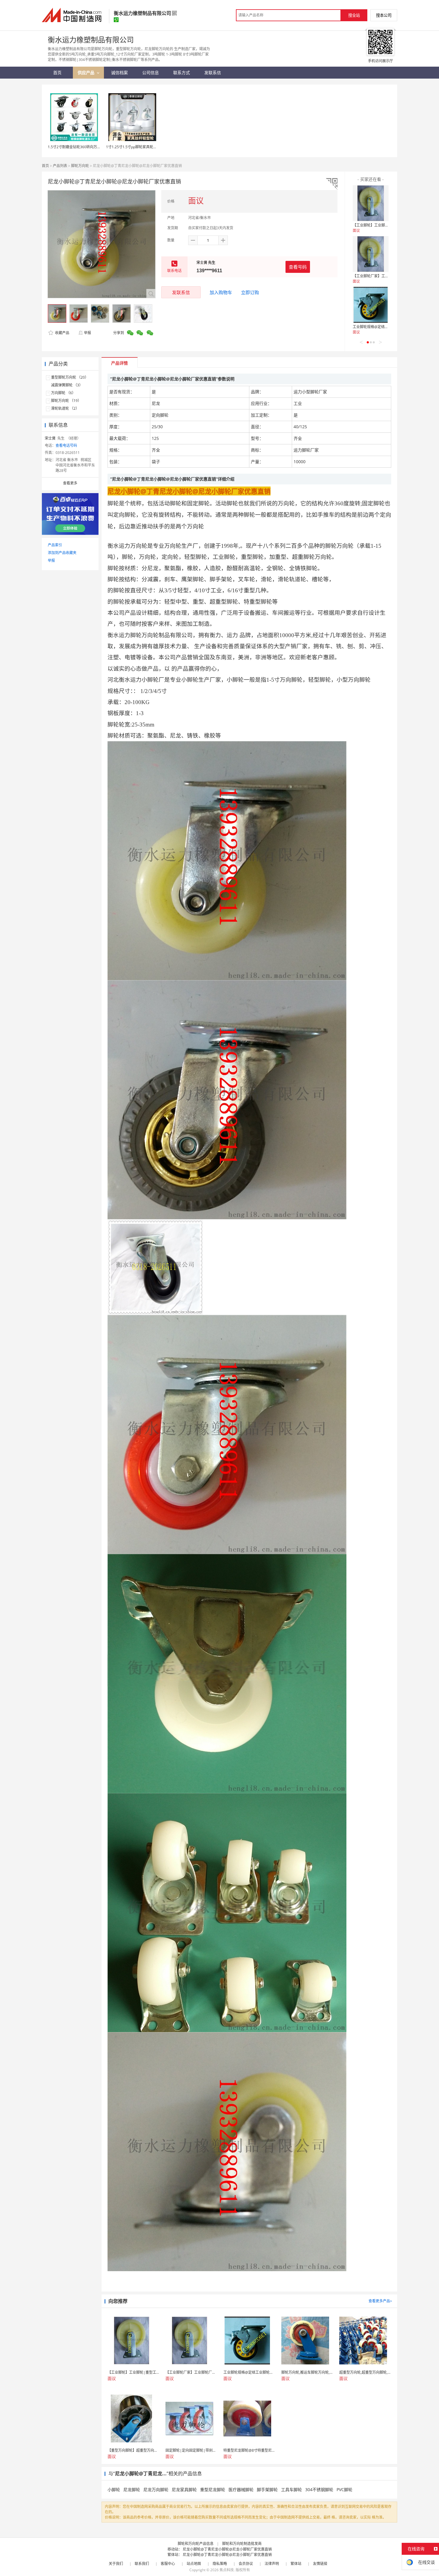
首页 (45, 166)
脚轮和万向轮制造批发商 (242, 2544)
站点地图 (194, 2564)
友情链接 (320, 2564)
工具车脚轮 (291, 2489)
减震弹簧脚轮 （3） (67, 385)
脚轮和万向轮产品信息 (196, 2544)
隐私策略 (220, 2564)
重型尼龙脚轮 (213, 2489)
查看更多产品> (380, 2301)
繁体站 (296, 2564)
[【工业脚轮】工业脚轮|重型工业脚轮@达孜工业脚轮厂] (371, 203)
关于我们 (116, 2564)
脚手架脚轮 (267, 2489)
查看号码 (298, 267)
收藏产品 (62, 333)
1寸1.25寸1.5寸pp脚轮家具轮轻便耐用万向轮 (142, 147)
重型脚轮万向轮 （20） (70, 377)
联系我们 (142, 2564)
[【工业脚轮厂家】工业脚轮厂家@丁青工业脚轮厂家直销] (371, 254)
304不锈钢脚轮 (319, 2489)
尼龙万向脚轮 (156, 2489)
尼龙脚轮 (132, 2489)
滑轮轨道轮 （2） (65, 408)
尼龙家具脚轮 (184, 2489)
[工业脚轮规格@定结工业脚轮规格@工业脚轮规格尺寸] (371, 305)
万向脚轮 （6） (63, 393)
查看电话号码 (66, 445)
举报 (88, 333)
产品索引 (55, 545)
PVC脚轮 (344, 2489)
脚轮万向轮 (80, 166)
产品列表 (60, 166)
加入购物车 (221, 292)
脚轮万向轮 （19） (66, 401)
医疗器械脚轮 (241, 2489)
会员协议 (246, 2564)
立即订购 (250, 292)
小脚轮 (114, 2489)
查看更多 (70, 483)
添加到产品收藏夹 (62, 553)
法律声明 (272, 2564)
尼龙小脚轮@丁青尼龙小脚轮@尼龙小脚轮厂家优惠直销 (227, 2549)
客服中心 (168, 2564)
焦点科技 (227, 2570)
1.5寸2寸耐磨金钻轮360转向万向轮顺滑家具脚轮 (87, 147)
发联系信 (181, 292)
